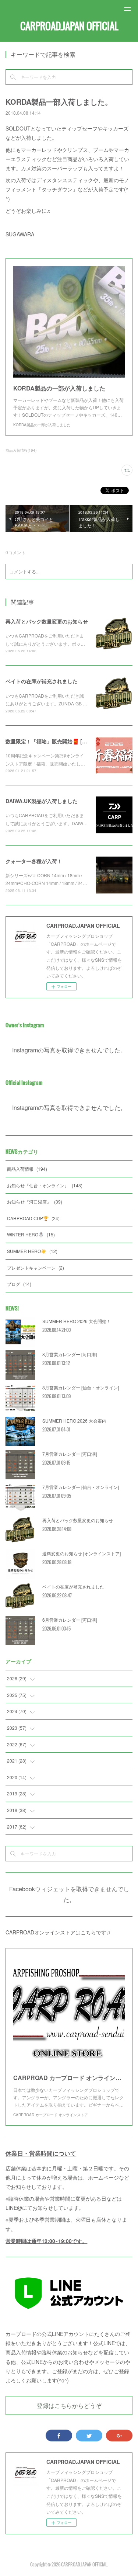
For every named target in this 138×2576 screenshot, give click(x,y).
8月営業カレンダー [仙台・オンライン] (81, 1387)
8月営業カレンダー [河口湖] (70, 1354)
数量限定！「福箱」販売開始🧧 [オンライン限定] (63, 741)
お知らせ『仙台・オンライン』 (45, 1185)
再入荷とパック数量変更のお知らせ (47, 621)
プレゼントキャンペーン (36, 1268)
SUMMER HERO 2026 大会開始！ (77, 1321)
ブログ (19, 1284)
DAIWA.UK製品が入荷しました (42, 801)
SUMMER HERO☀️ (32, 1251)
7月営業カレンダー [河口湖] (70, 1454)
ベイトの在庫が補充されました (42, 681)
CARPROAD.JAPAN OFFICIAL (69, 26)
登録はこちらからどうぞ (69, 2405)
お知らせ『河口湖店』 (35, 1202)
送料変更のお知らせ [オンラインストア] (82, 1553)
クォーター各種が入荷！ (34, 861)
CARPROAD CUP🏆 (33, 1218)
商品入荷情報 (27, 1169)
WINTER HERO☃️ (31, 1234)
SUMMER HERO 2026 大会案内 (74, 1421)
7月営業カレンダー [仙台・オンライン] (81, 1487)
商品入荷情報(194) (21, 450)
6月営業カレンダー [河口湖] (70, 1620)
